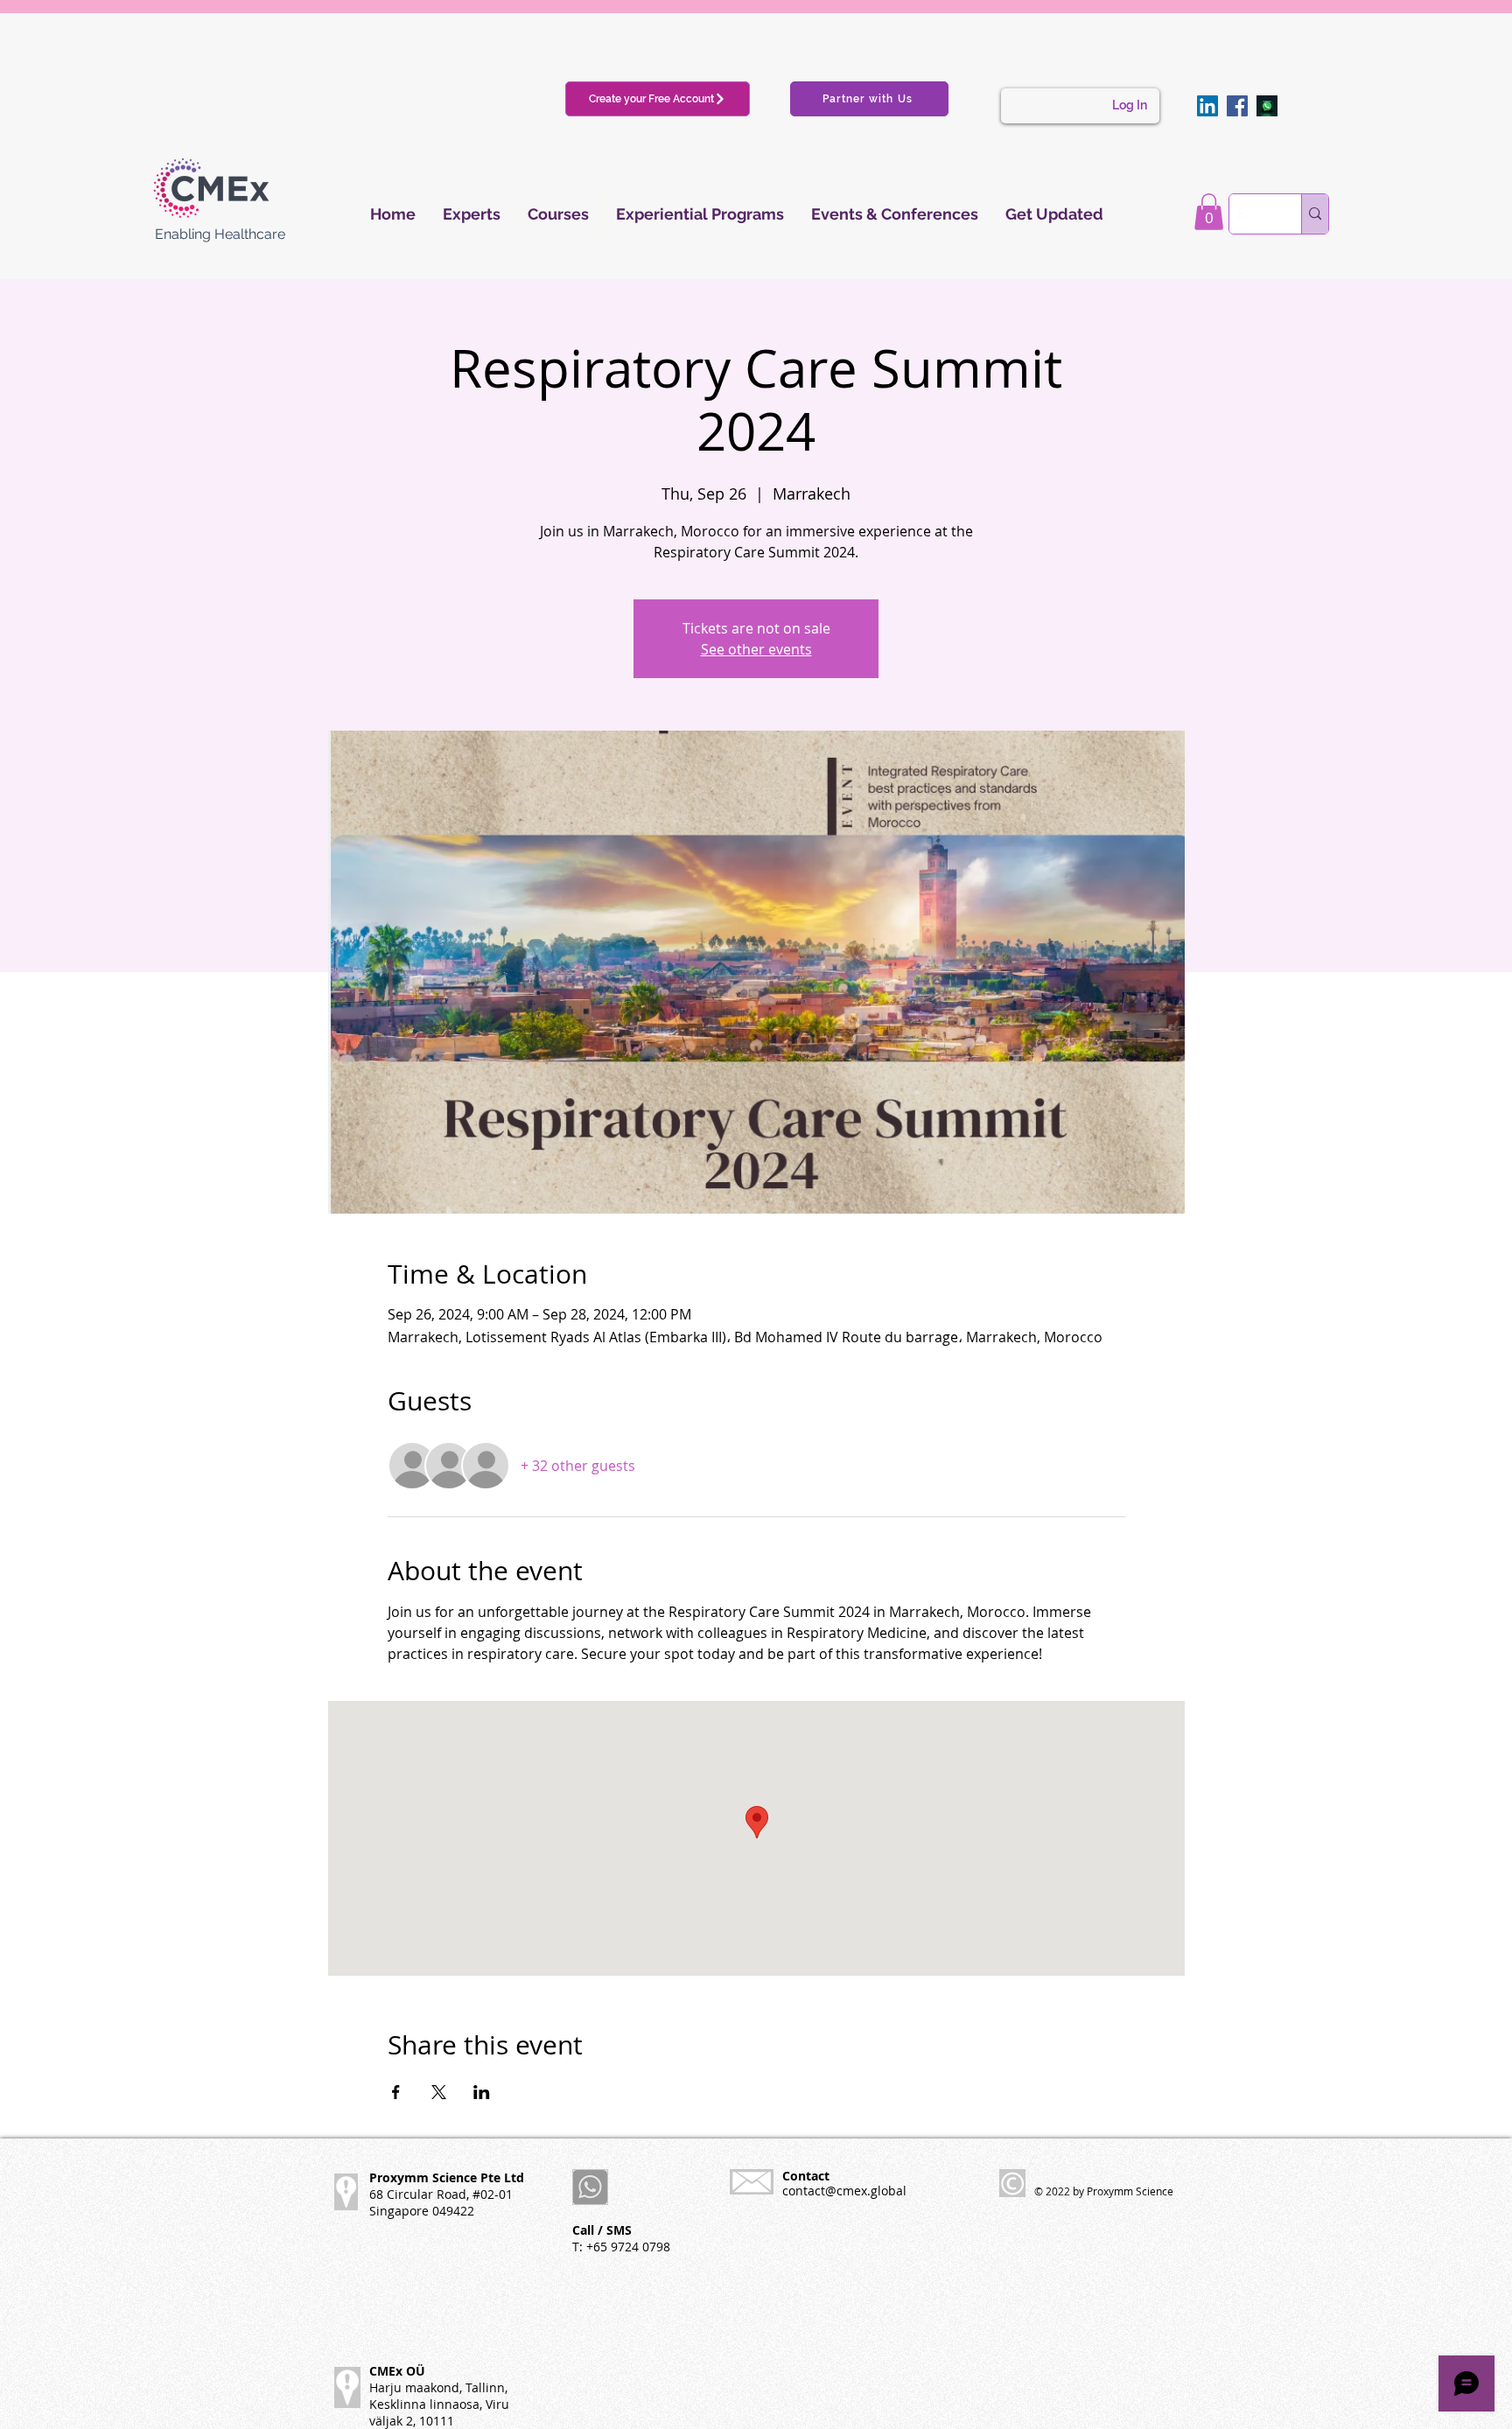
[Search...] (1315, 214)
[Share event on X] (439, 2092)
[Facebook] (1237, 106)
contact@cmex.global (844, 2191)
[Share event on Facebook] (396, 2092)
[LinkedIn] (1207, 106)
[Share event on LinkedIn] (482, 2092)
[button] (1209, 212)
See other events (756, 649)
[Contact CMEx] (1267, 106)
